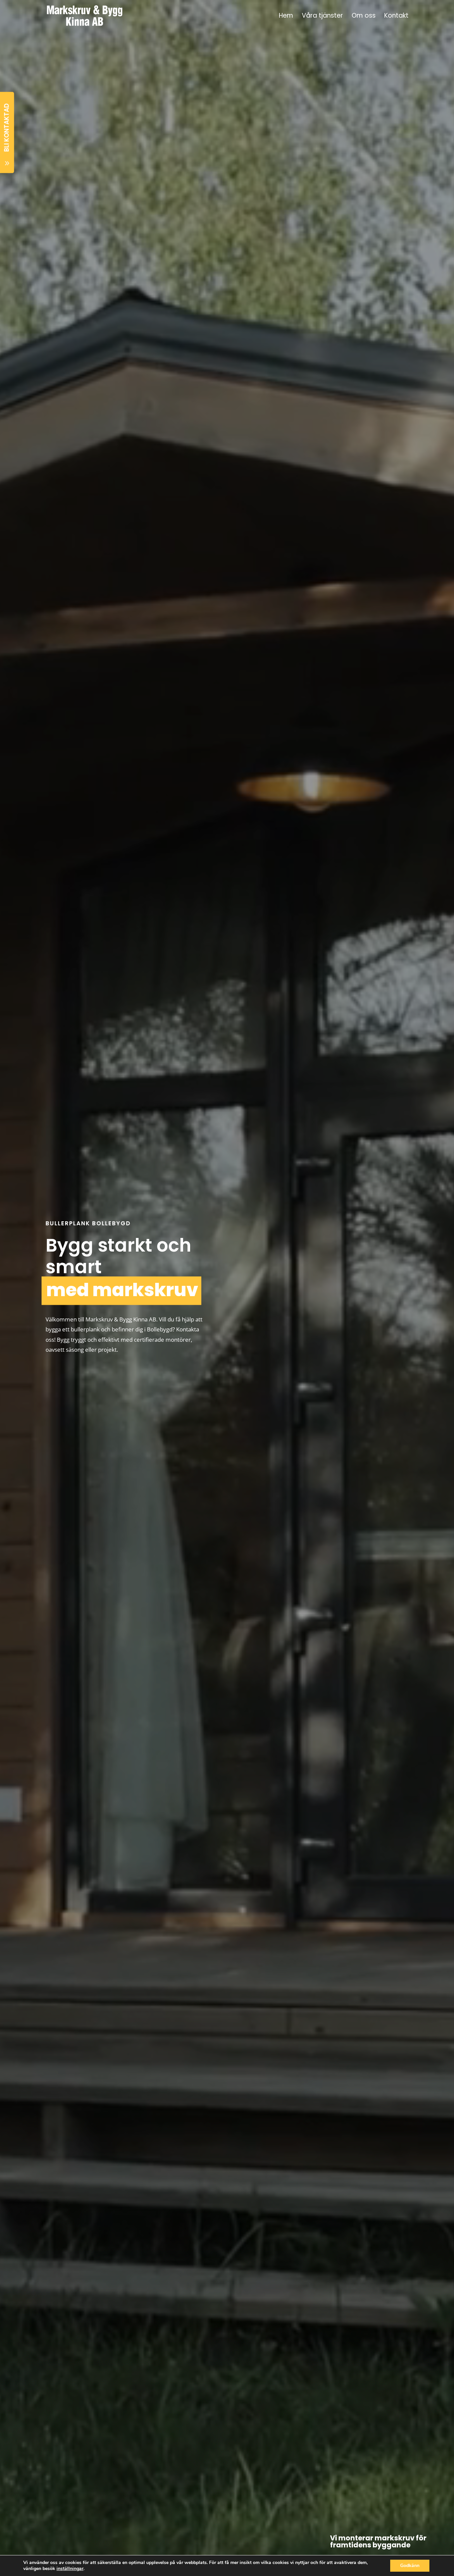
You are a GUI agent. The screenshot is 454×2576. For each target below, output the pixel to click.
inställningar (70, 2569)
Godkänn (410, 2566)
